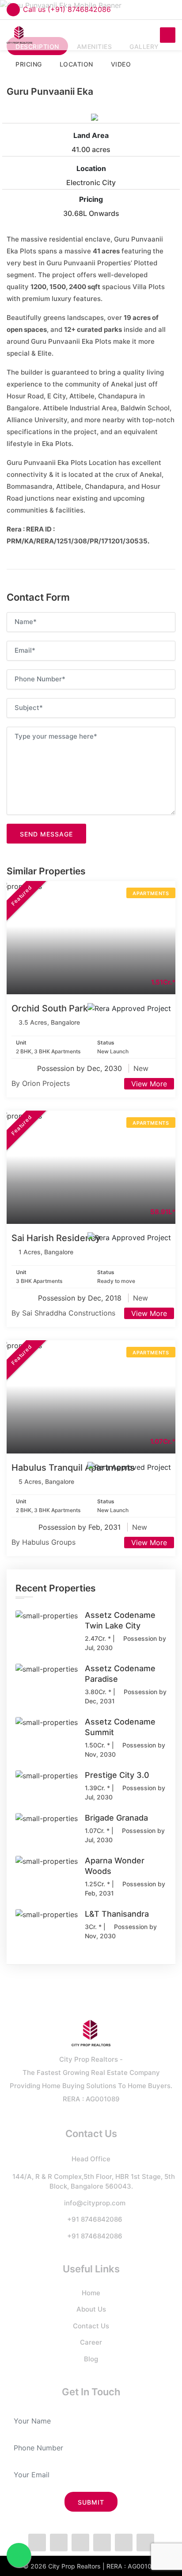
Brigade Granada (116, 1818)
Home (91, 2293)
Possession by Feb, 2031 (81, 1527)
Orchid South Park (50, 1008)
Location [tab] (76, 64)
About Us (91, 2309)
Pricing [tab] (29, 64)
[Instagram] (102, 2543)
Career (91, 2342)
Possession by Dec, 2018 (81, 1298)
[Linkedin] (124, 2543)
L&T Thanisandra (117, 1914)
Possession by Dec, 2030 (81, 1068)
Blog (91, 2359)
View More (149, 1084)
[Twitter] (59, 2543)
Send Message (46, 834)
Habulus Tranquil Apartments (73, 1468)
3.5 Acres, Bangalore (49, 1022)
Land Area (91, 135)
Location (91, 168)
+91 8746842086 (95, 2219)
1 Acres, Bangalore (46, 1252)
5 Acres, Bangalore (46, 1481)
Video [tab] (121, 64)
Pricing (91, 199)
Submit (91, 2502)
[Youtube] (145, 2543)
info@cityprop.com (95, 2203)
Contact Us (91, 2326)
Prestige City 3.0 (117, 1775)
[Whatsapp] (80, 2543)
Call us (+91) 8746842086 (67, 9)
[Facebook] (37, 2543)
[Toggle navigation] (168, 35)
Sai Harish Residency (56, 1238)
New (141, 1068)
